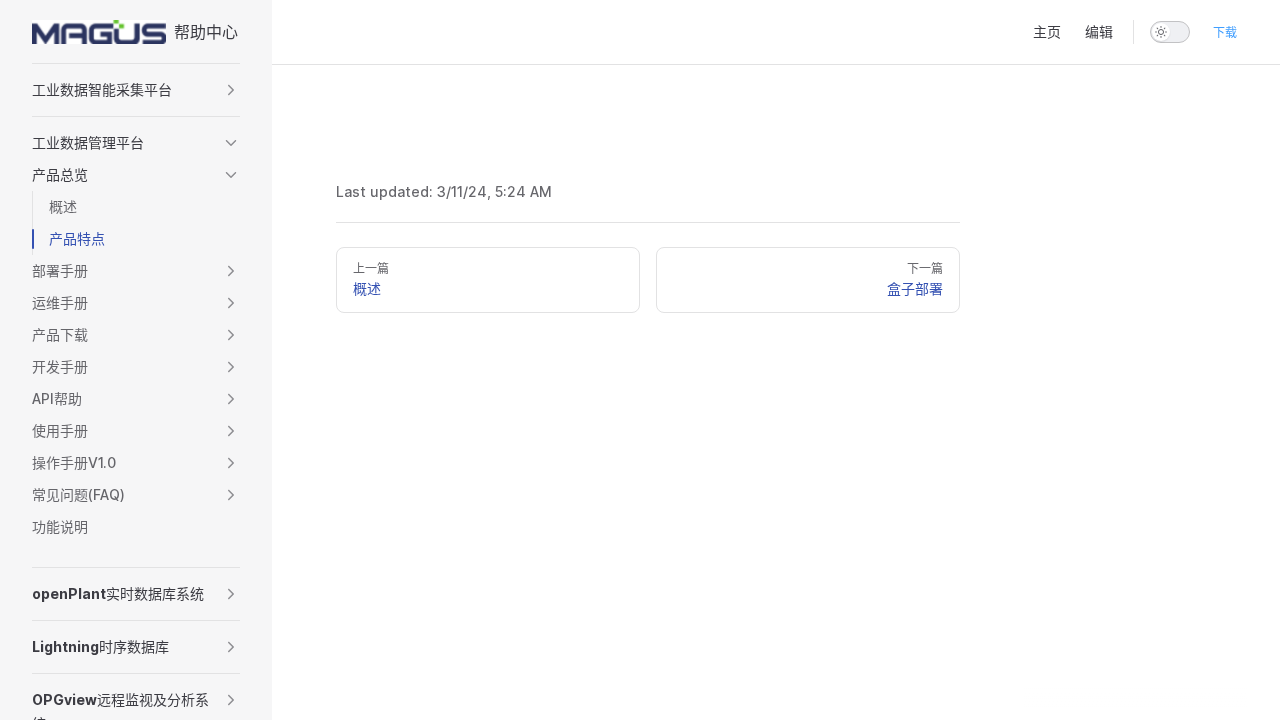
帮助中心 (206, 32)
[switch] (1170, 32)
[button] (136, 90)
